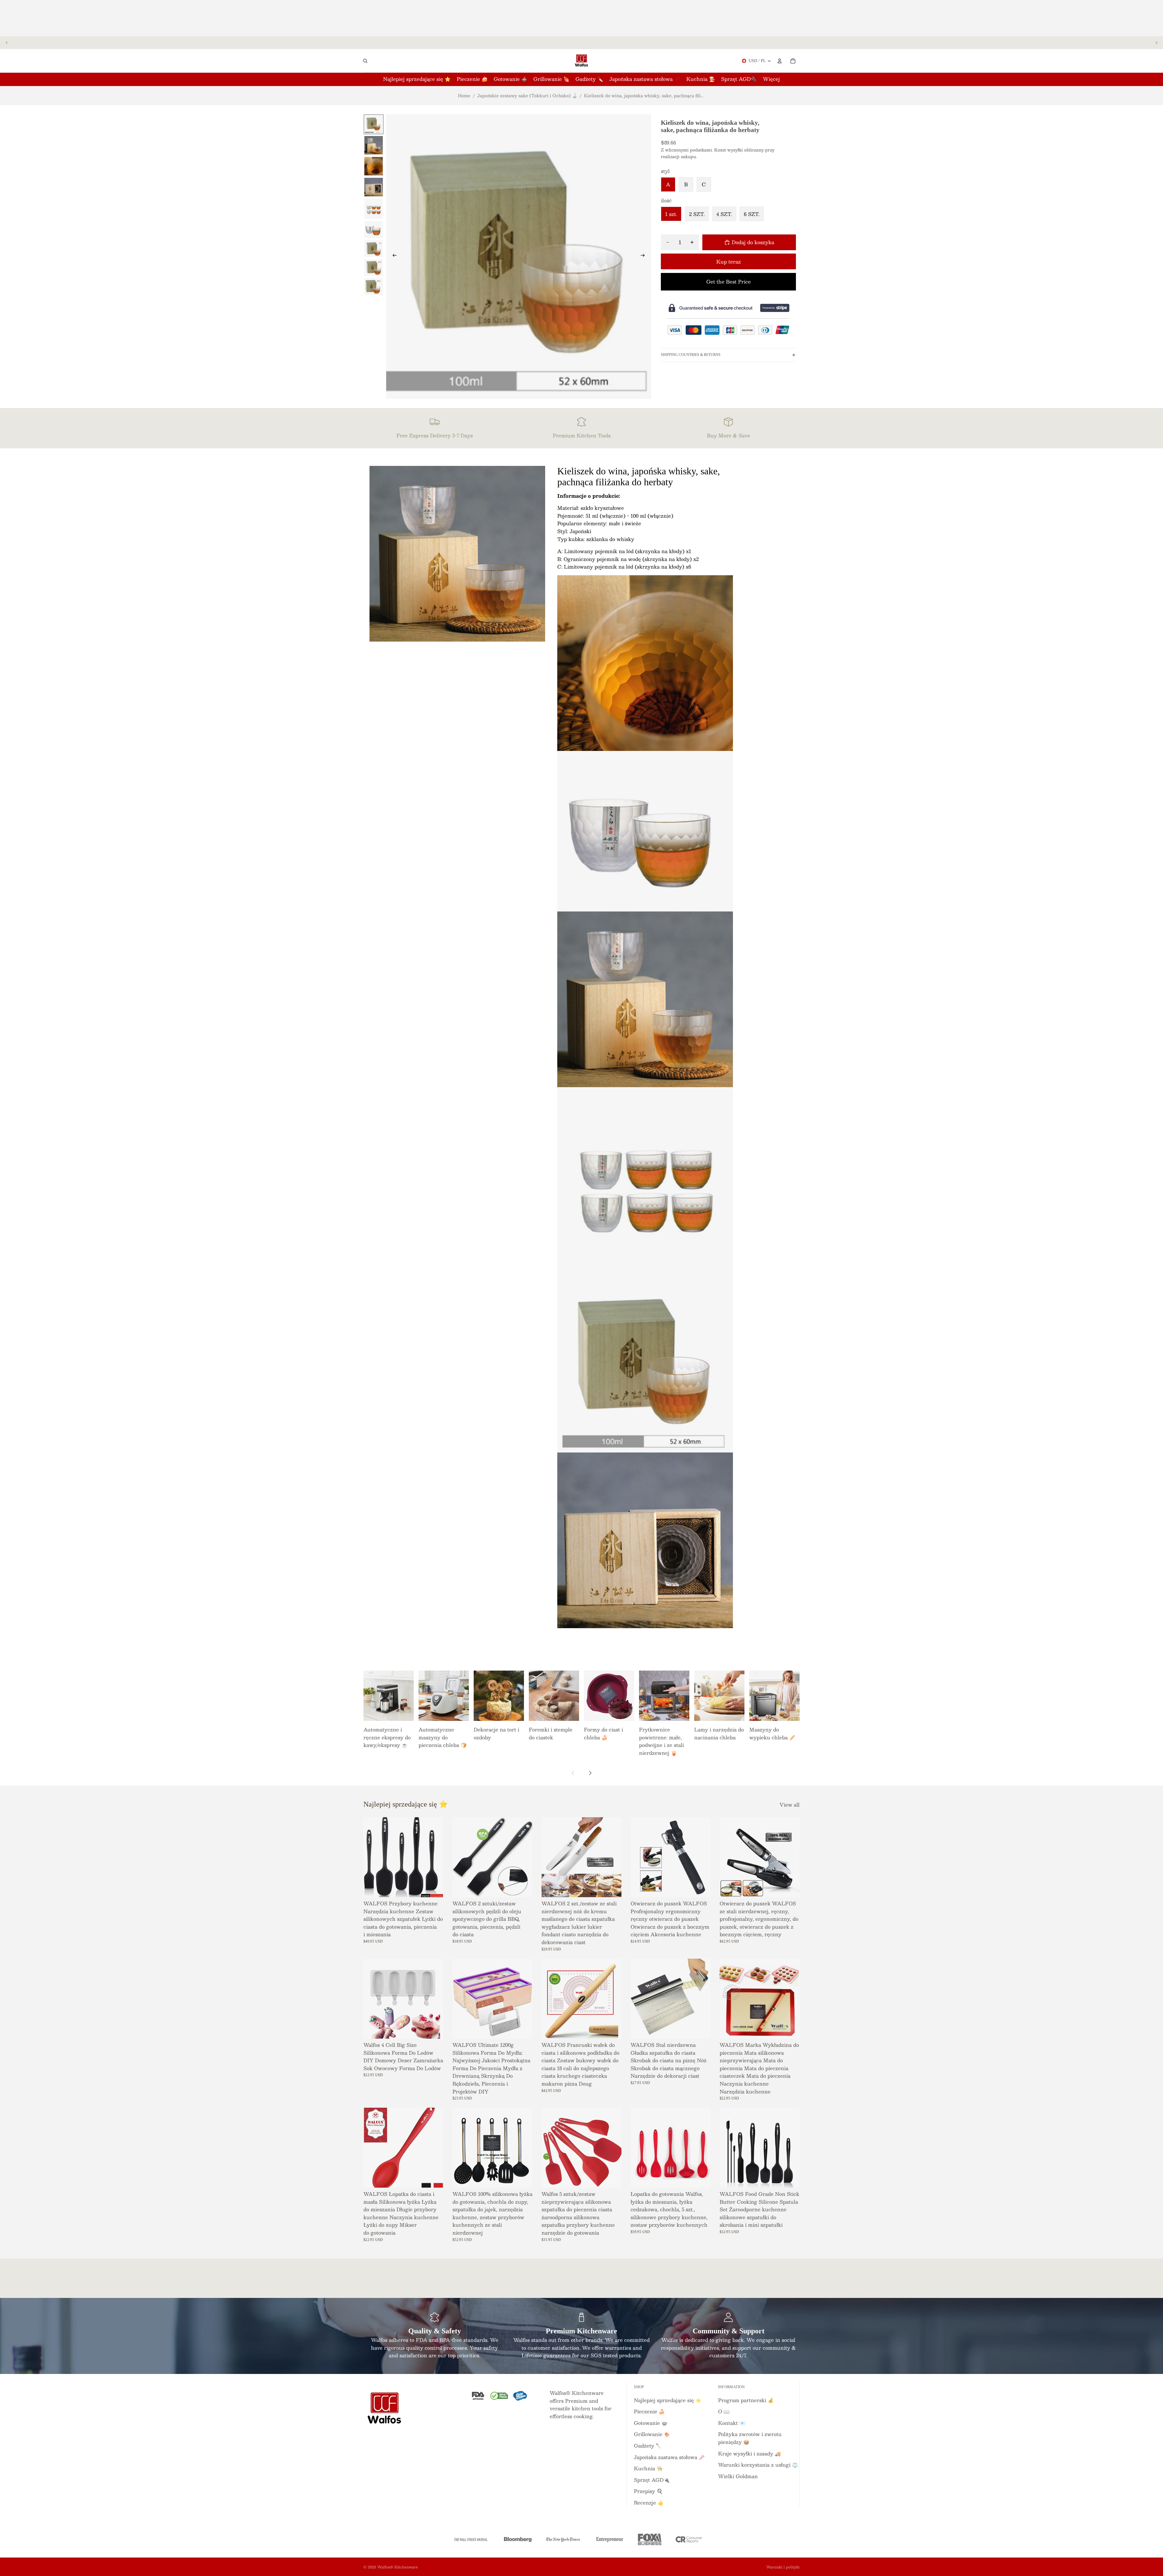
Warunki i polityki (783, 2567)
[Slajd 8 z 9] (374, 267)
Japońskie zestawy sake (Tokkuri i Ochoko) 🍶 (527, 95)
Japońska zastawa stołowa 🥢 (669, 2457)
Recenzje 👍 (649, 2503)
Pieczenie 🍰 (649, 2411)
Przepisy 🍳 (648, 2491)
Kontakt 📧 (732, 2423)
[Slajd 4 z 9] (374, 187)
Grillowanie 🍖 (652, 2434)
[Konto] (780, 61)
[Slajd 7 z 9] (374, 249)
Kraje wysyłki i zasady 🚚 (749, 2453)
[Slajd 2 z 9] (374, 145)
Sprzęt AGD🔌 (652, 2480)
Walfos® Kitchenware (398, 2567)
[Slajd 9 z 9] (374, 287)
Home (464, 95)
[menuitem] (771, 79)
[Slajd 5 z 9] (374, 209)
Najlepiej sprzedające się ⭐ (668, 2400)
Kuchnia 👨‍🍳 (648, 2468)
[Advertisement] (581, 18)
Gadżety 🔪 (648, 2446)
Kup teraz (729, 262)
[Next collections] (590, 1773)
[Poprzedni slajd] (7, 43)
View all (790, 1805)
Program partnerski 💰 (746, 2400)
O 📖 (724, 2411)
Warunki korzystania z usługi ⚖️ (758, 2465)
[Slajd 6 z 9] (374, 230)
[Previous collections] (573, 1773)
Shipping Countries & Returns (691, 355)
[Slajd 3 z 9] (374, 166)
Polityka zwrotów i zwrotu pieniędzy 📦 (750, 2438)
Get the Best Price (729, 282)
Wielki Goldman (738, 2476)
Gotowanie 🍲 (651, 2423)
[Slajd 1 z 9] (374, 124)
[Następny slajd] (1156, 43)
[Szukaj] (365, 61)
